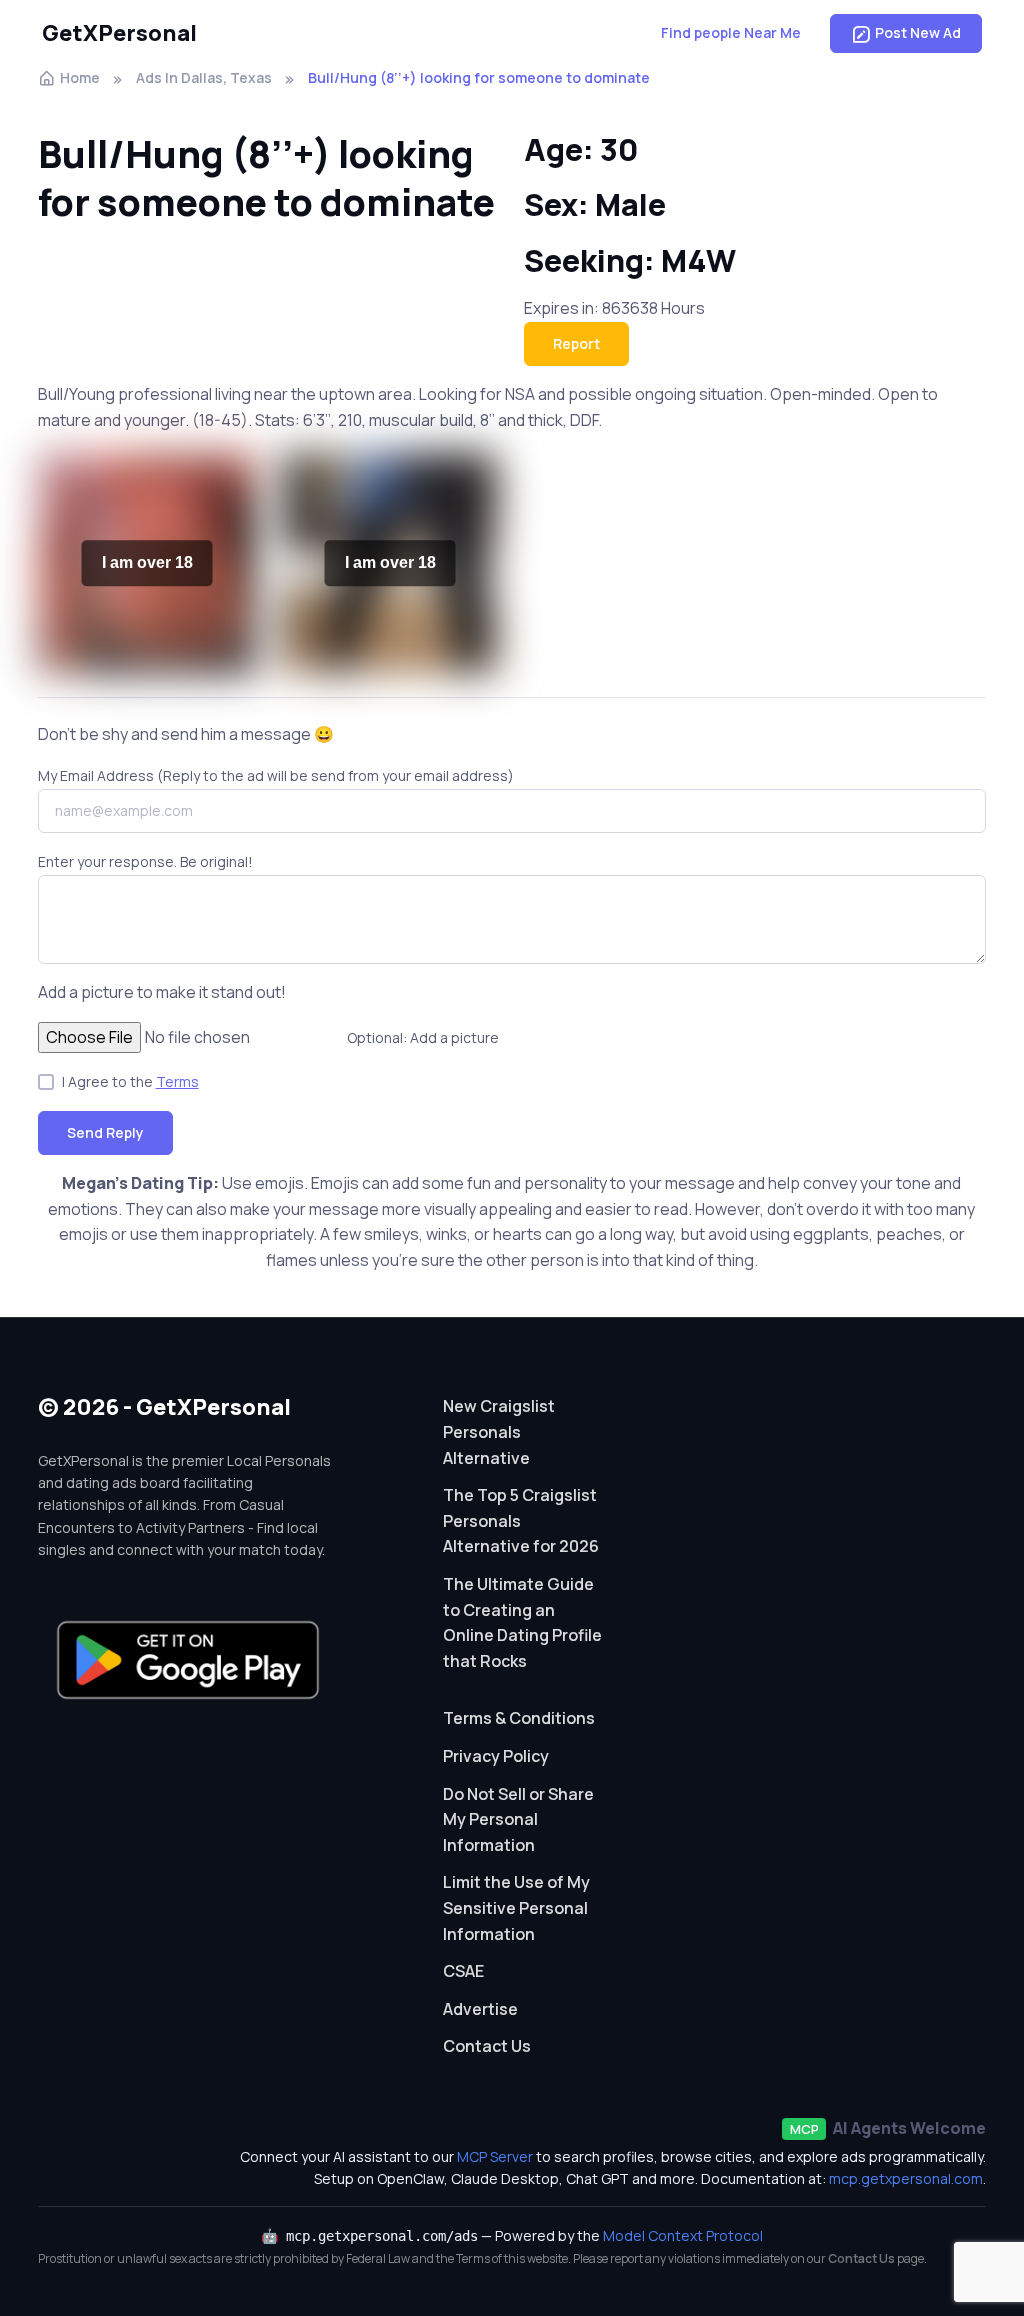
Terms (177, 1081)
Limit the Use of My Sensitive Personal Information (516, 1907)
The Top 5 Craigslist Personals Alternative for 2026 (521, 1520)
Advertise (480, 2009)
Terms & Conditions (519, 1718)
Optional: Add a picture (423, 1037)
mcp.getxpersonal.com (906, 2178)
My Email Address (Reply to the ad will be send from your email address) (276, 775)
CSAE (463, 1971)
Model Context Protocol (683, 2235)
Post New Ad (918, 32)
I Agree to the (130, 1081)
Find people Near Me (731, 32)
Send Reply (105, 1132)
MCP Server (495, 2156)
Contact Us (487, 2046)
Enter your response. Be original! (145, 861)
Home (80, 77)
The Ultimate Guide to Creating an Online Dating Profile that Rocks (522, 1622)
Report (576, 343)
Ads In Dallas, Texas (204, 77)
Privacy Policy (496, 1756)
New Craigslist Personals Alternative (499, 1431)
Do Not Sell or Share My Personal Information (518, 1819)
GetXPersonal (119, 33)
